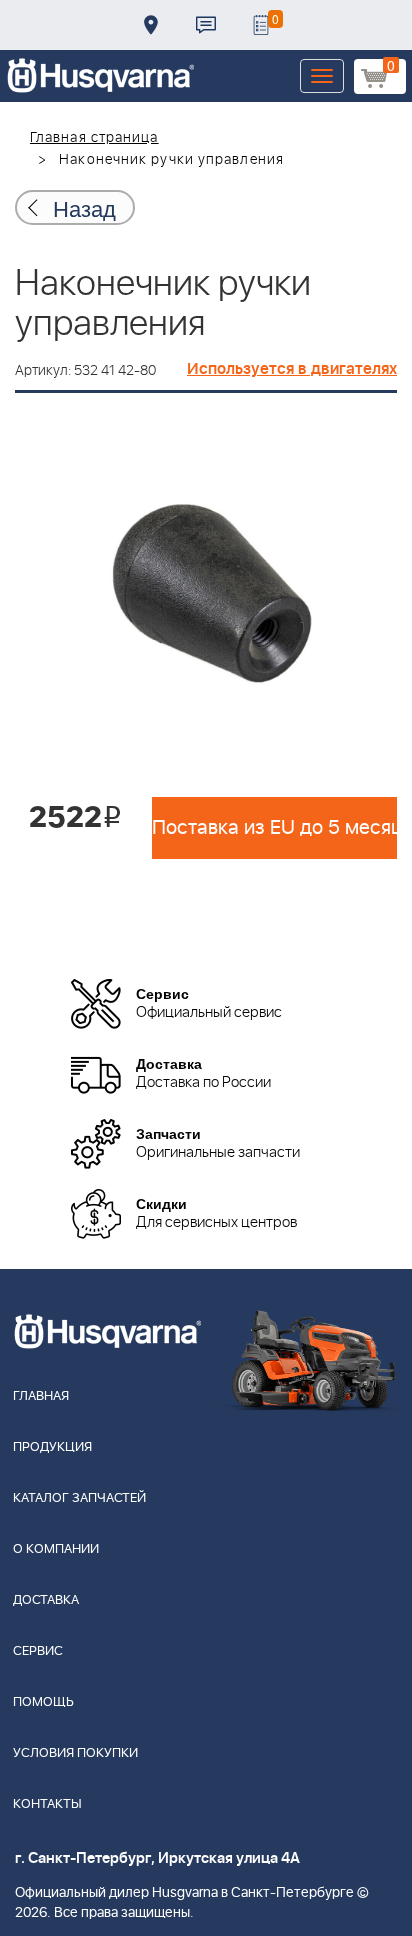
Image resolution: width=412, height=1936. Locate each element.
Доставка (151, 25)
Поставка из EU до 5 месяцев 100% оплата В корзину (274, 828)
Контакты (206, 25)
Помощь (43, 1702)
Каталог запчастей (79, 1498)
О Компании (56, 1549)
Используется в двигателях (292, 369)
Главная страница (94, 138)
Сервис (38, 1651)
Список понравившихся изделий (261, 25)
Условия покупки (75, 1753)
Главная (41, 1396)
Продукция (52, 1447)
